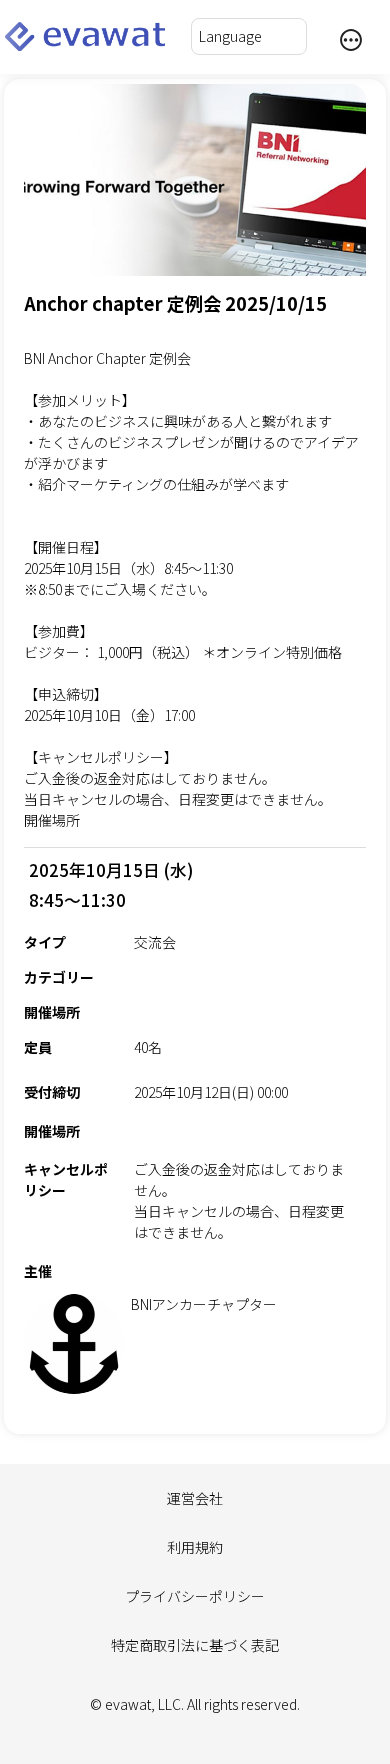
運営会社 (195, 1498)
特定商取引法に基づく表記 (195, 1645)
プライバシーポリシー (195, 1596)
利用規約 (195, 1547)
